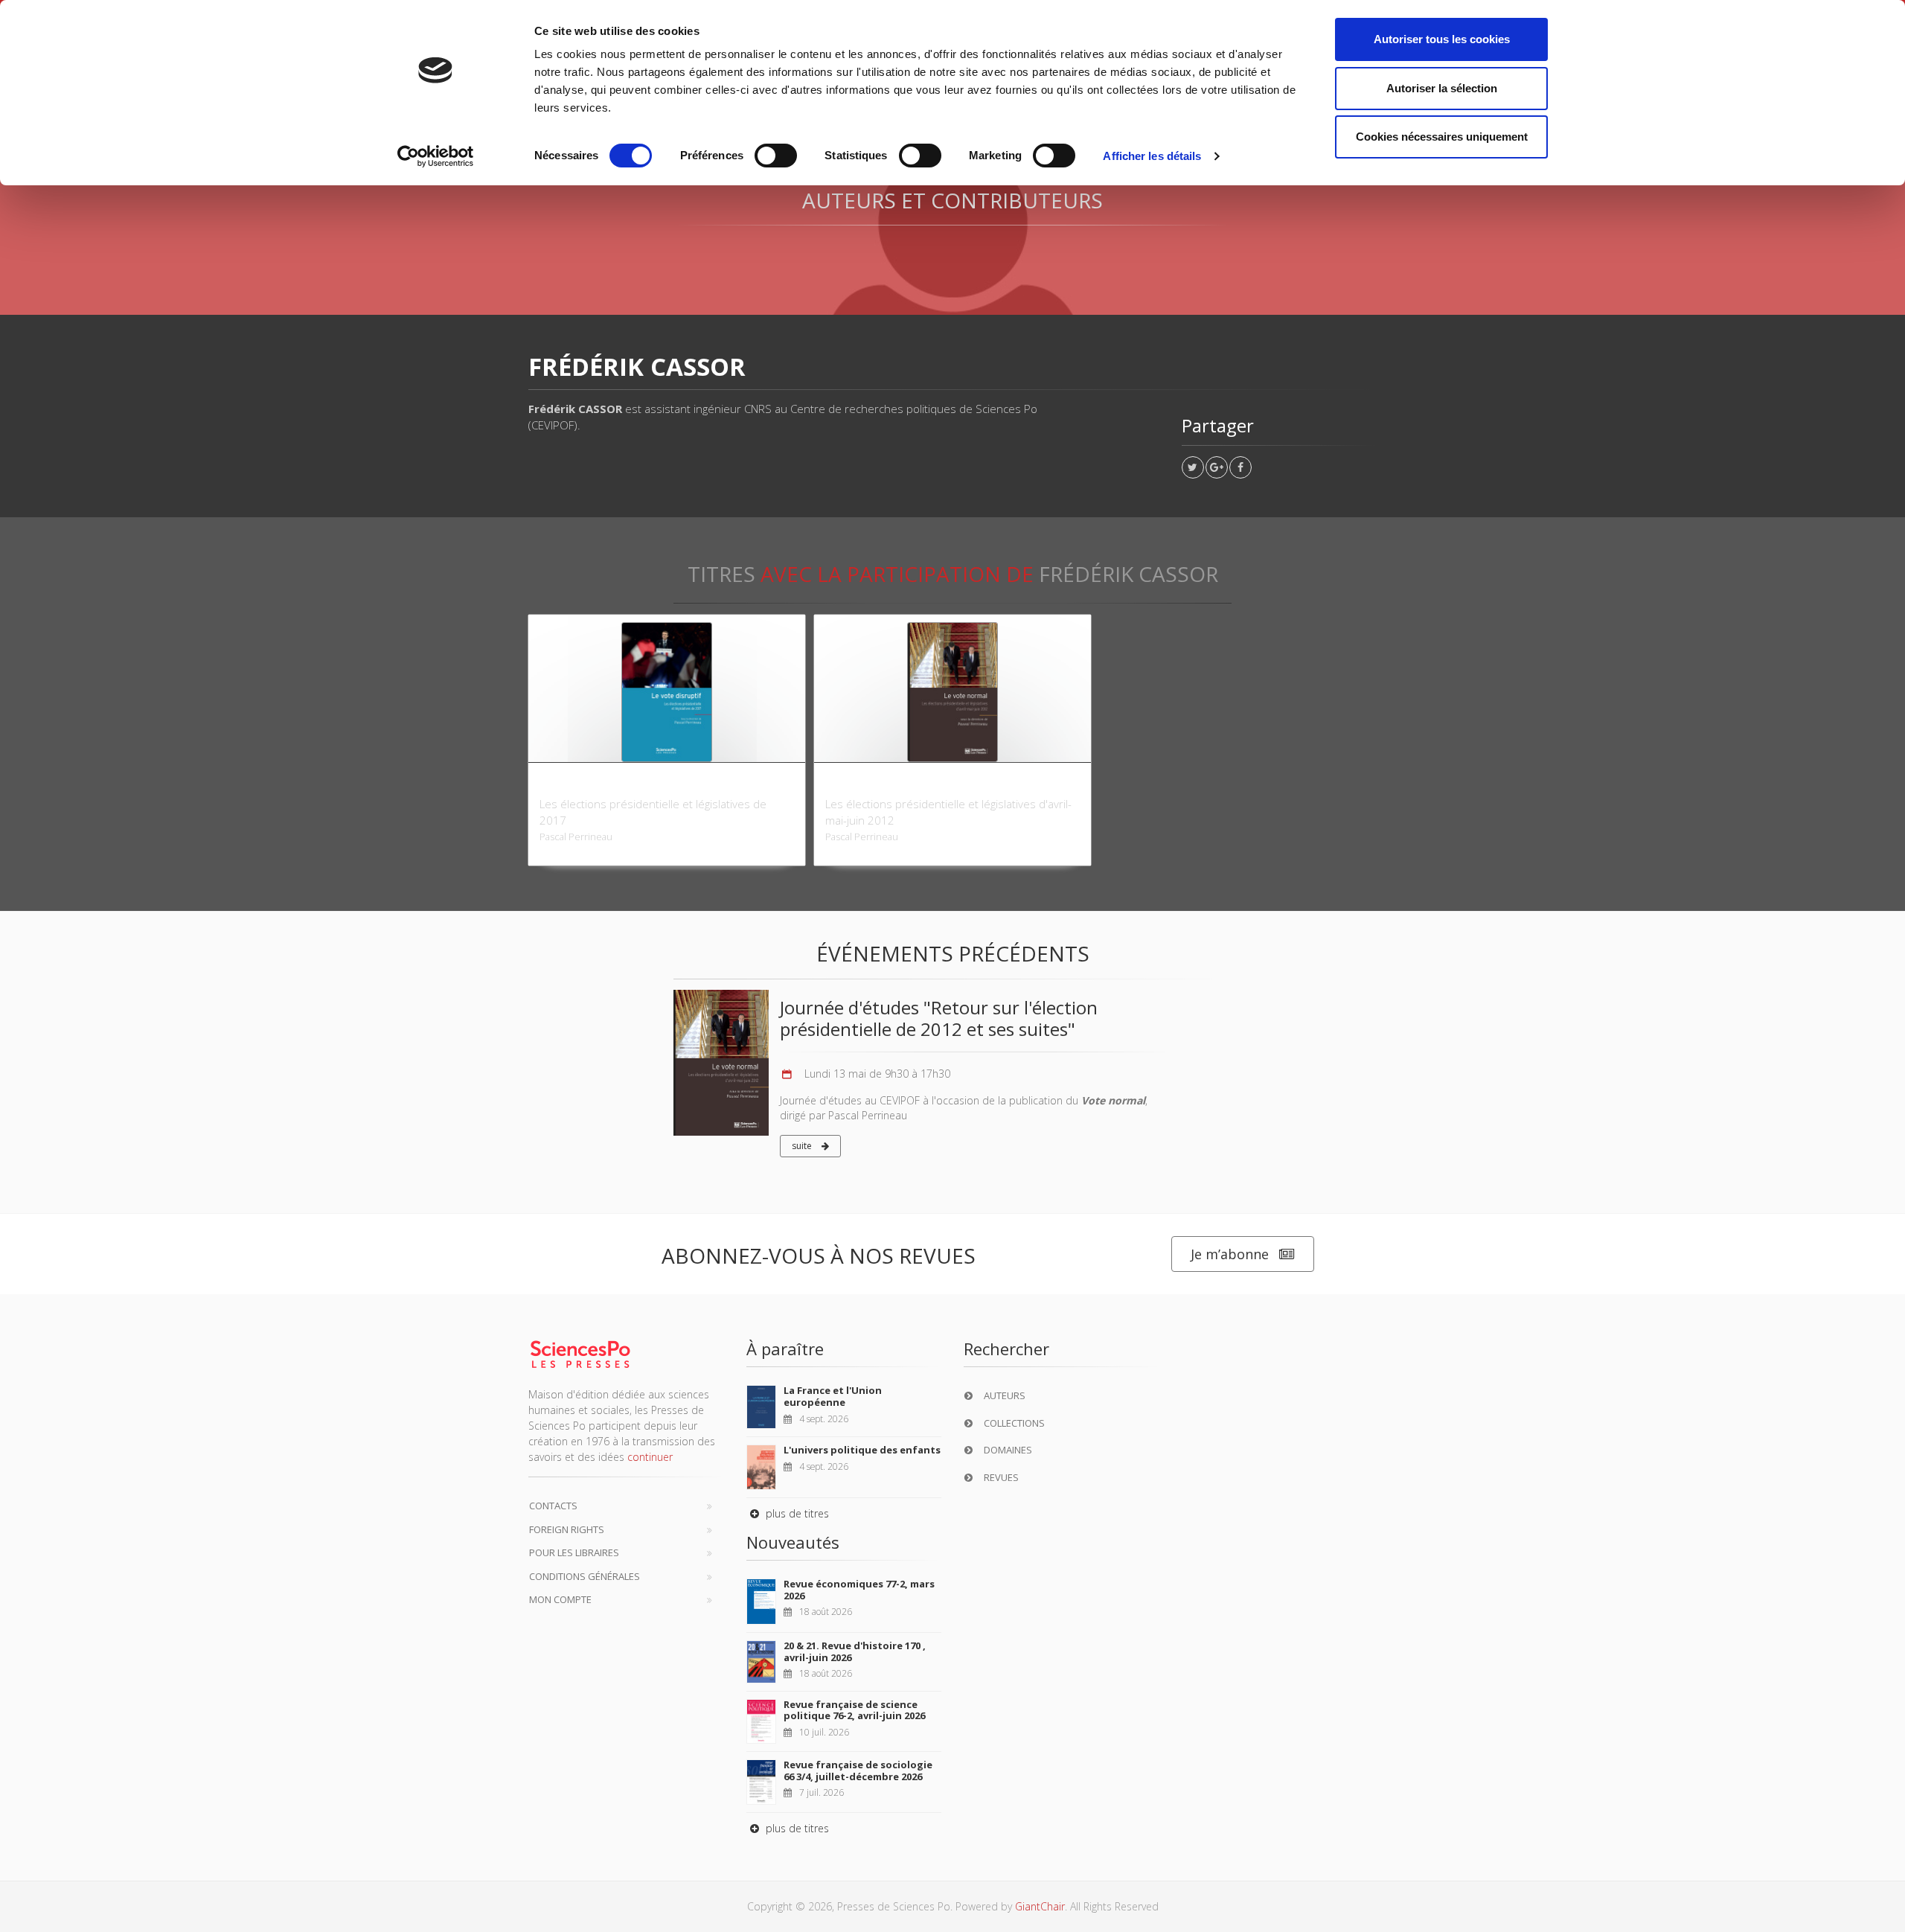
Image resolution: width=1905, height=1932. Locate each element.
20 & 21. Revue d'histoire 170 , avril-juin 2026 (855, 1651)
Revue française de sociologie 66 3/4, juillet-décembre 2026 (858, 1771)
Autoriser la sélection (1442, 88)
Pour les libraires (574, 1552)
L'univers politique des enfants (862, 1450)
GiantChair (1040, 1906)
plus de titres (796, 1513)
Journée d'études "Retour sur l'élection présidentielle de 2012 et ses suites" (939, 1018)
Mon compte (560, 1599)
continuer (650, 1457)
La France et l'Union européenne (833, 1396)
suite (803, 1146)
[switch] (776, 156)
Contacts (553, 1506)
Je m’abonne (1230, 1254)
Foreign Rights (567, 1529)
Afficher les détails (1152, 156)
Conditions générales (585, 1576)
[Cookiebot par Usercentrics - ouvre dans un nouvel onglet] (436, 156)
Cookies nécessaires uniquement (1442, 137)
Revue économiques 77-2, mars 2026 (859, 1590)
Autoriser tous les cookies (1442, 39)
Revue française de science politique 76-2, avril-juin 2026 (854, 1710)
